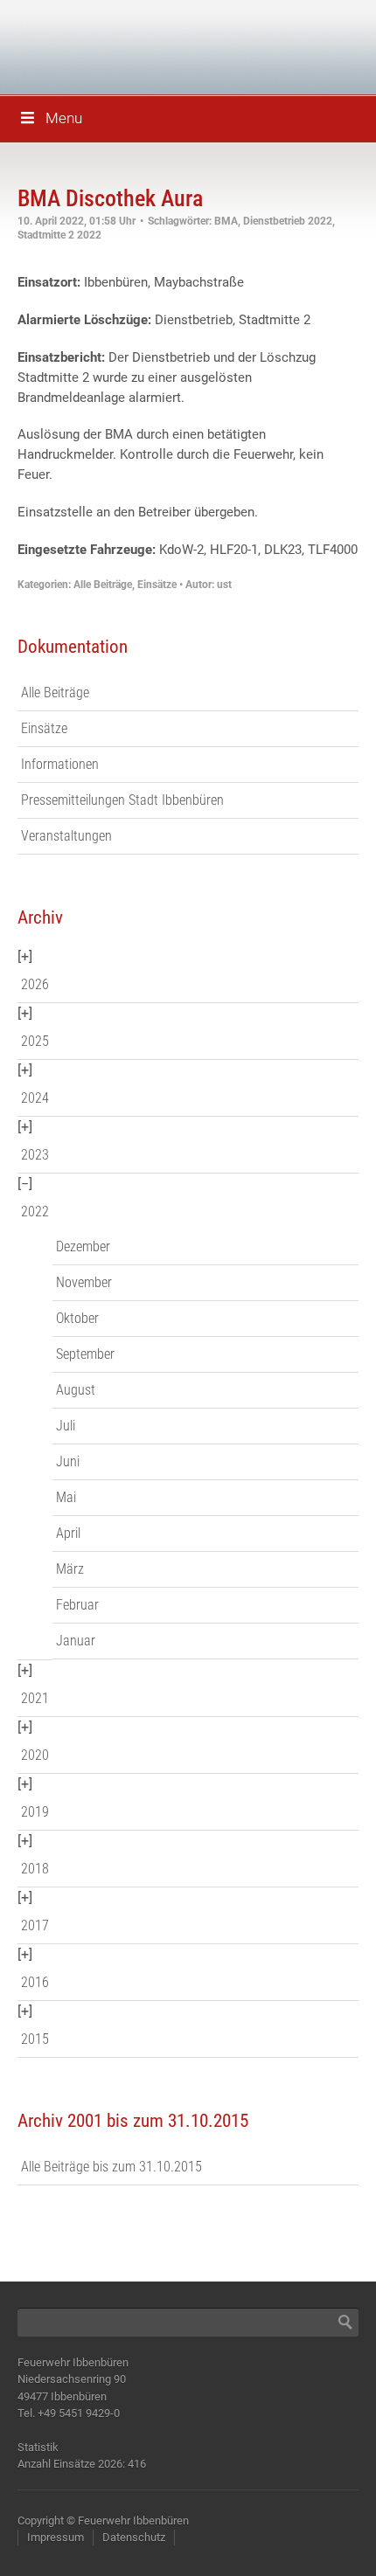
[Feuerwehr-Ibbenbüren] (140, 46)
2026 (35, 984)
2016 (35, 1982)
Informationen (60, 764)
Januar (76, 1641)
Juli (66, 1426)
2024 (35, 1098)
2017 (35, 1925)
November (84, 1282)
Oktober (77, 1318)
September (85, 1354)
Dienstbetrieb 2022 (288, 221)
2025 (35, 1041)
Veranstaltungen (66, 836)
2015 (35, 2039)
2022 (35, 1212)
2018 (35, 1869)
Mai (66, 1497)
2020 (35, 1755)
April (68, 1533)
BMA (226, 221)
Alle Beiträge (103, 585)
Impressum (56, 2537)
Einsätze (157, 585)
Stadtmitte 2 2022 (59, 235)
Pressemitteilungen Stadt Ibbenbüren (122, 800)
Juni (68, 1461)
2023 (35, 1155)
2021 (35, 1698)
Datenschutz (134, 2537)
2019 (35, 1812)
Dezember (83, 1246)
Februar (77, 1605)
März (70, 1569)
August (76, 1390)
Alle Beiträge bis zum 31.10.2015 (111, 2167)
